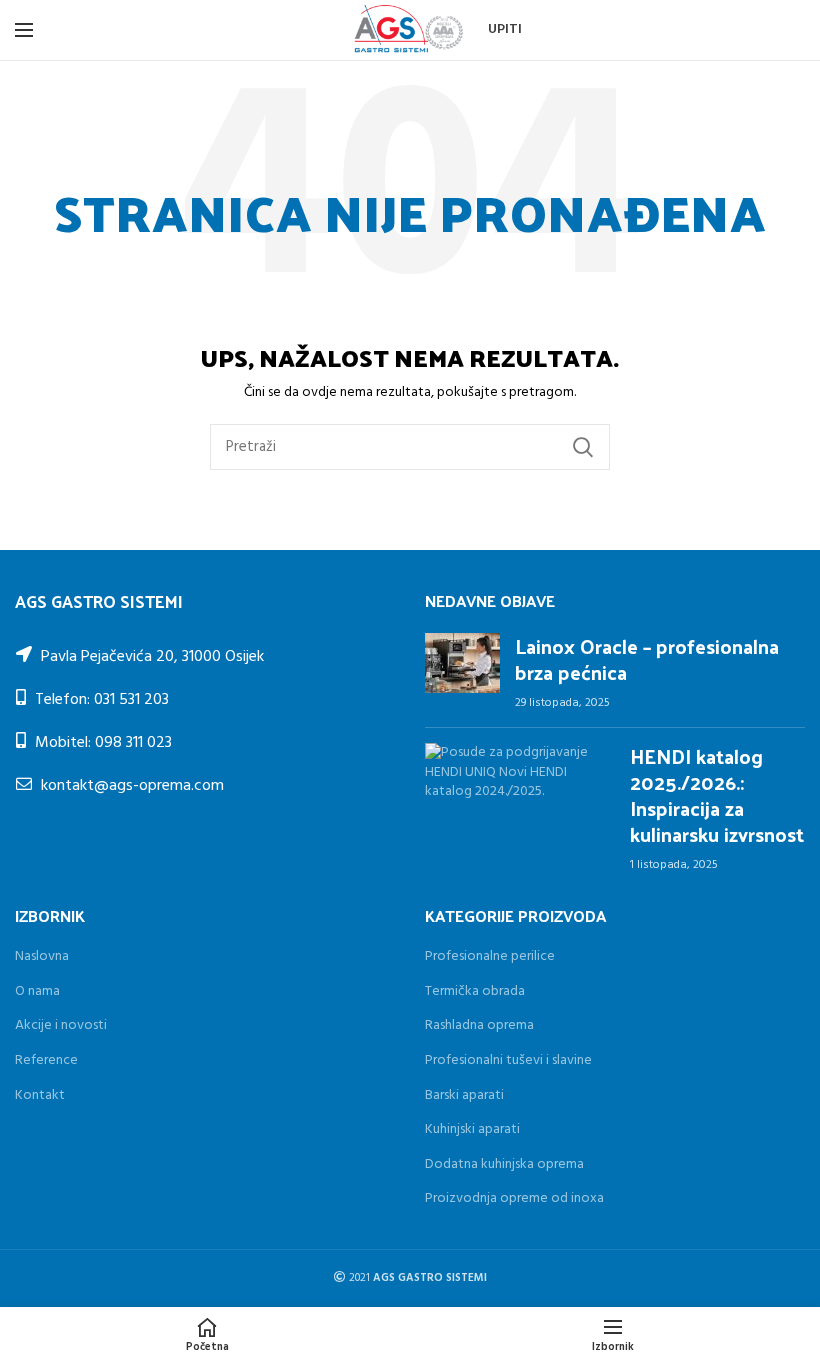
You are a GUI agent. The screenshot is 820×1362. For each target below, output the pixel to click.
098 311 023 (133, 743)
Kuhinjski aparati (472, 1129)
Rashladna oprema (479, 1025)
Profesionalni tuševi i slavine (508, 1060)
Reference (46, 1060)
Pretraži (583, 447)
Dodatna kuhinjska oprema (504, 1164)
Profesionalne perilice (490, 956)
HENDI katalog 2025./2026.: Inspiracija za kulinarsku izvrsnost (717, 795)
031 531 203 (131, 700)
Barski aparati (464, 1095)
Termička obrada (475, 991)
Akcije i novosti (61, 1025)
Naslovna (42, 956)
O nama (37, 991)
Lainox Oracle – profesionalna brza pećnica (647, 659)
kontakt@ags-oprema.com (132, 786)
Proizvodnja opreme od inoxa (514, 1198)
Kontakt (40, 1095)
